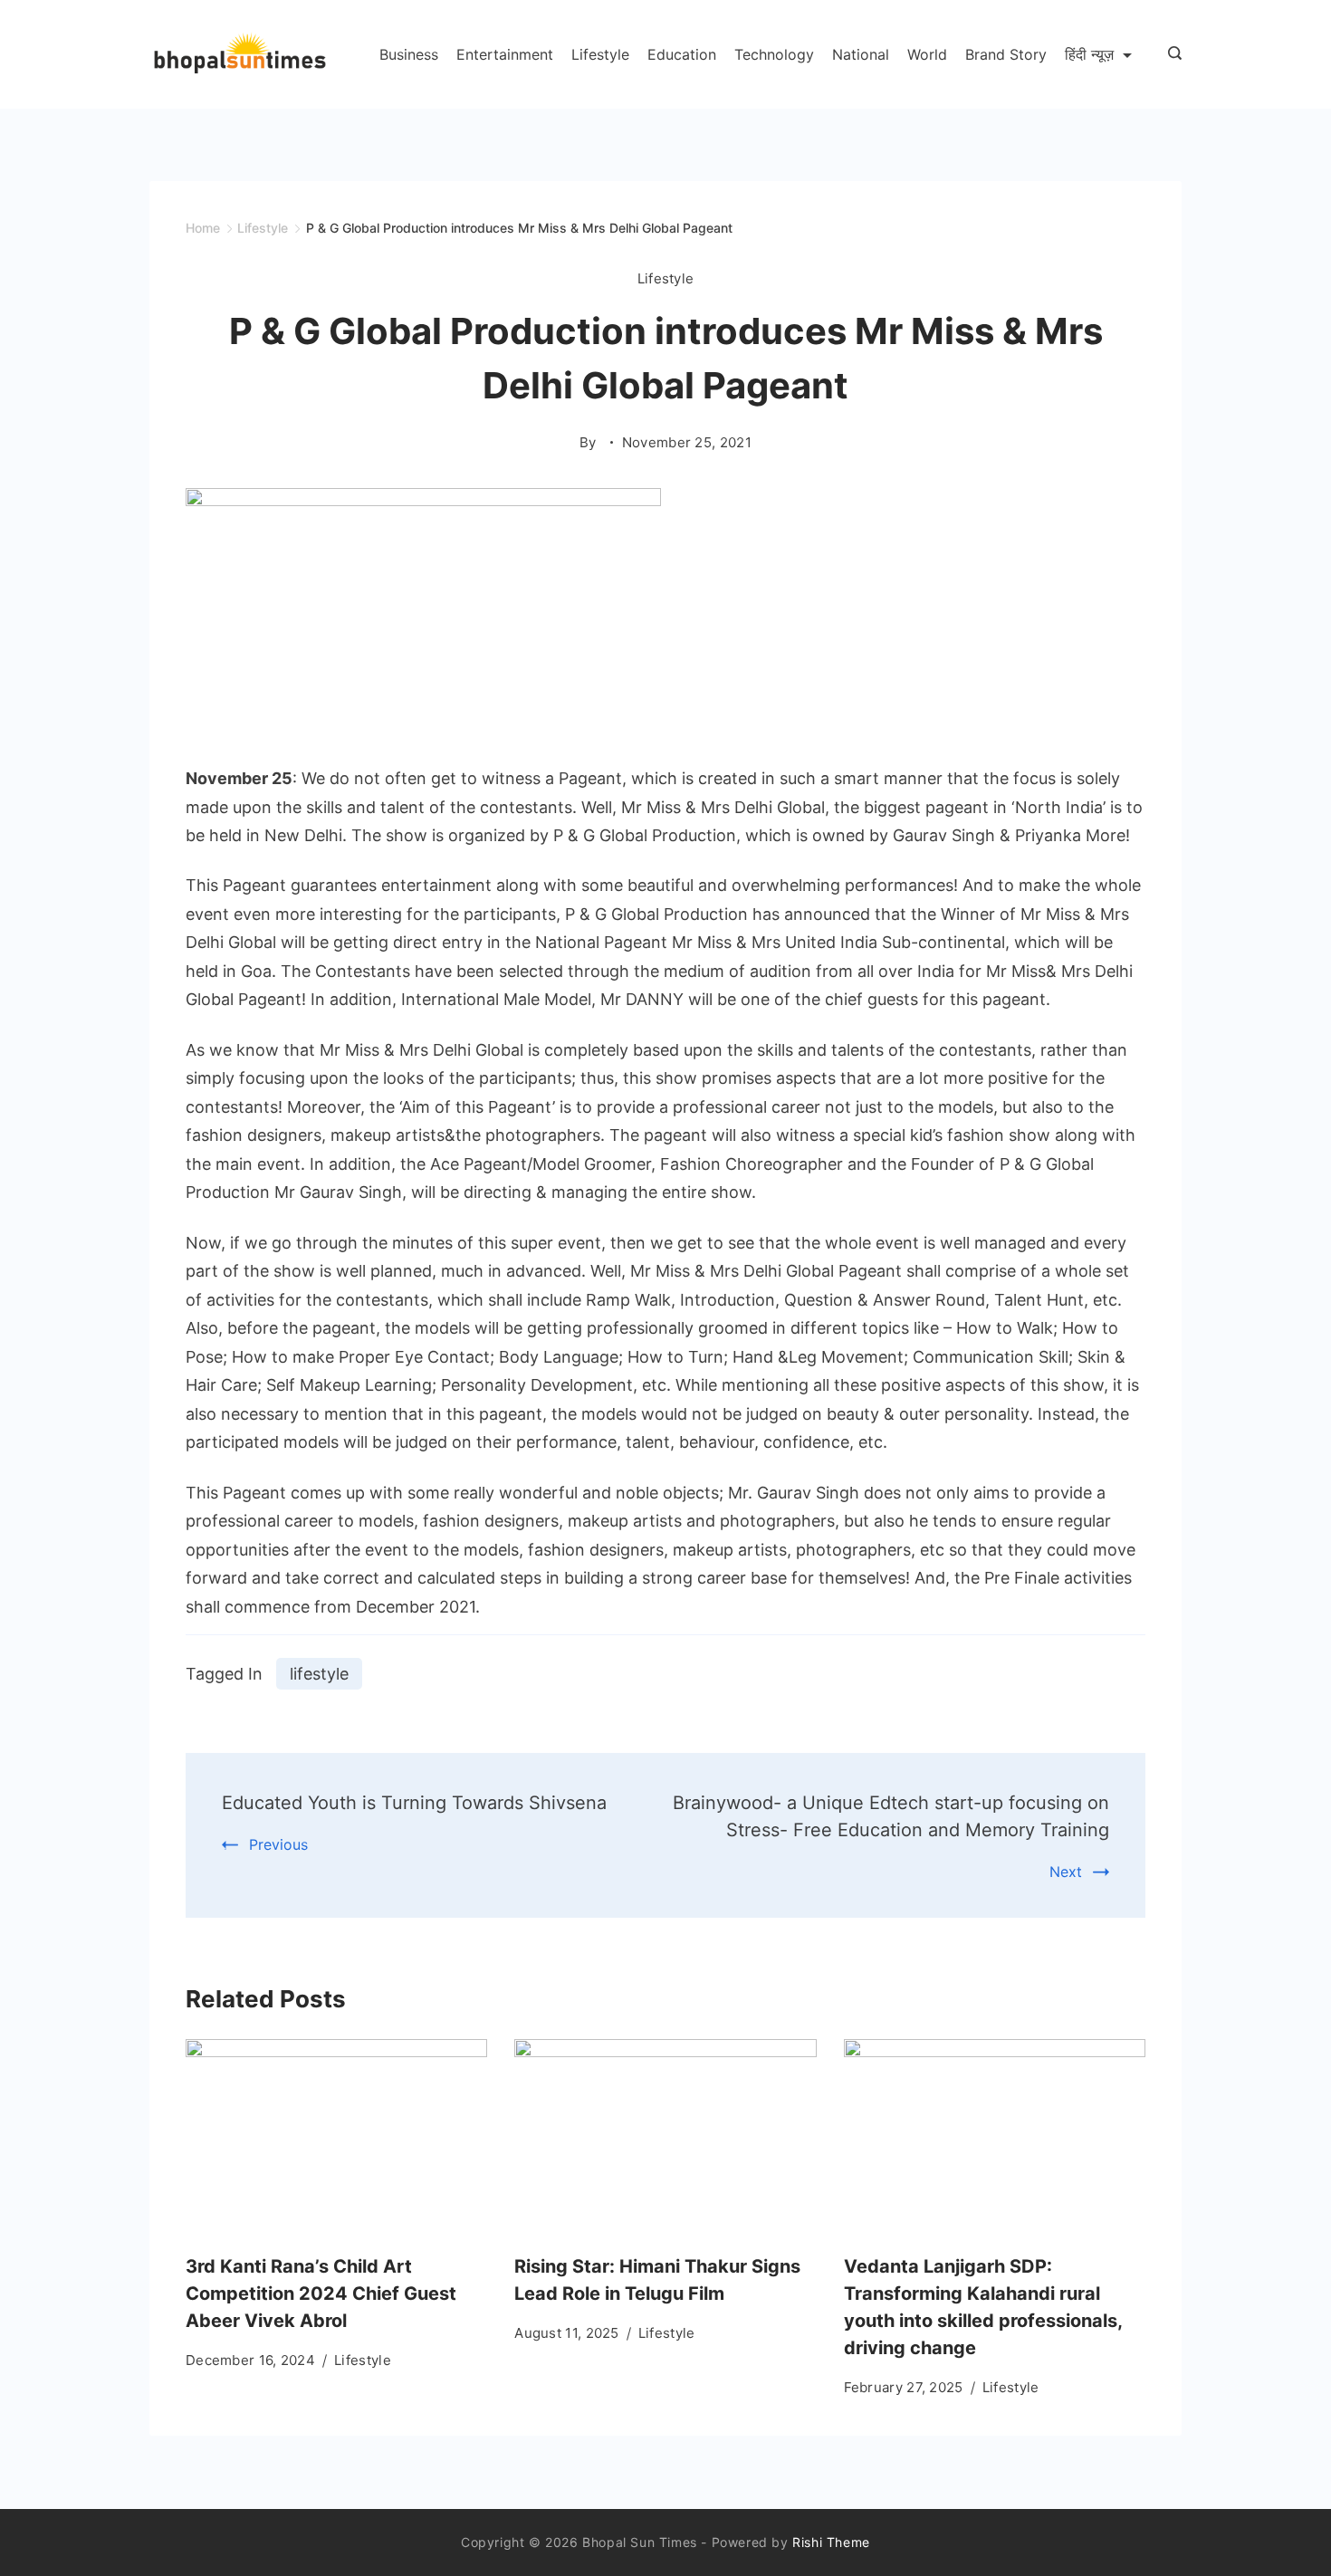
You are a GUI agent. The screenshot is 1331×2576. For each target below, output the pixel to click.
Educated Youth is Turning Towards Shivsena (414, 1803)
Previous (278, 1844)
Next (1066, 1872)
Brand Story (1006, 54)
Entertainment (505, 54)
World (927, 54)
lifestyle (319, 1674)
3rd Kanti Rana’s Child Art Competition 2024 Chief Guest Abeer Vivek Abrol (321, 2294)
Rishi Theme (831, 2542)
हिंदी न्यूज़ (1089, 54)
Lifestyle (600, 54)
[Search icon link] (1170, 54)
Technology (774, 54)
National (861, 54)
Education (682, 54)
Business (409, 54)
